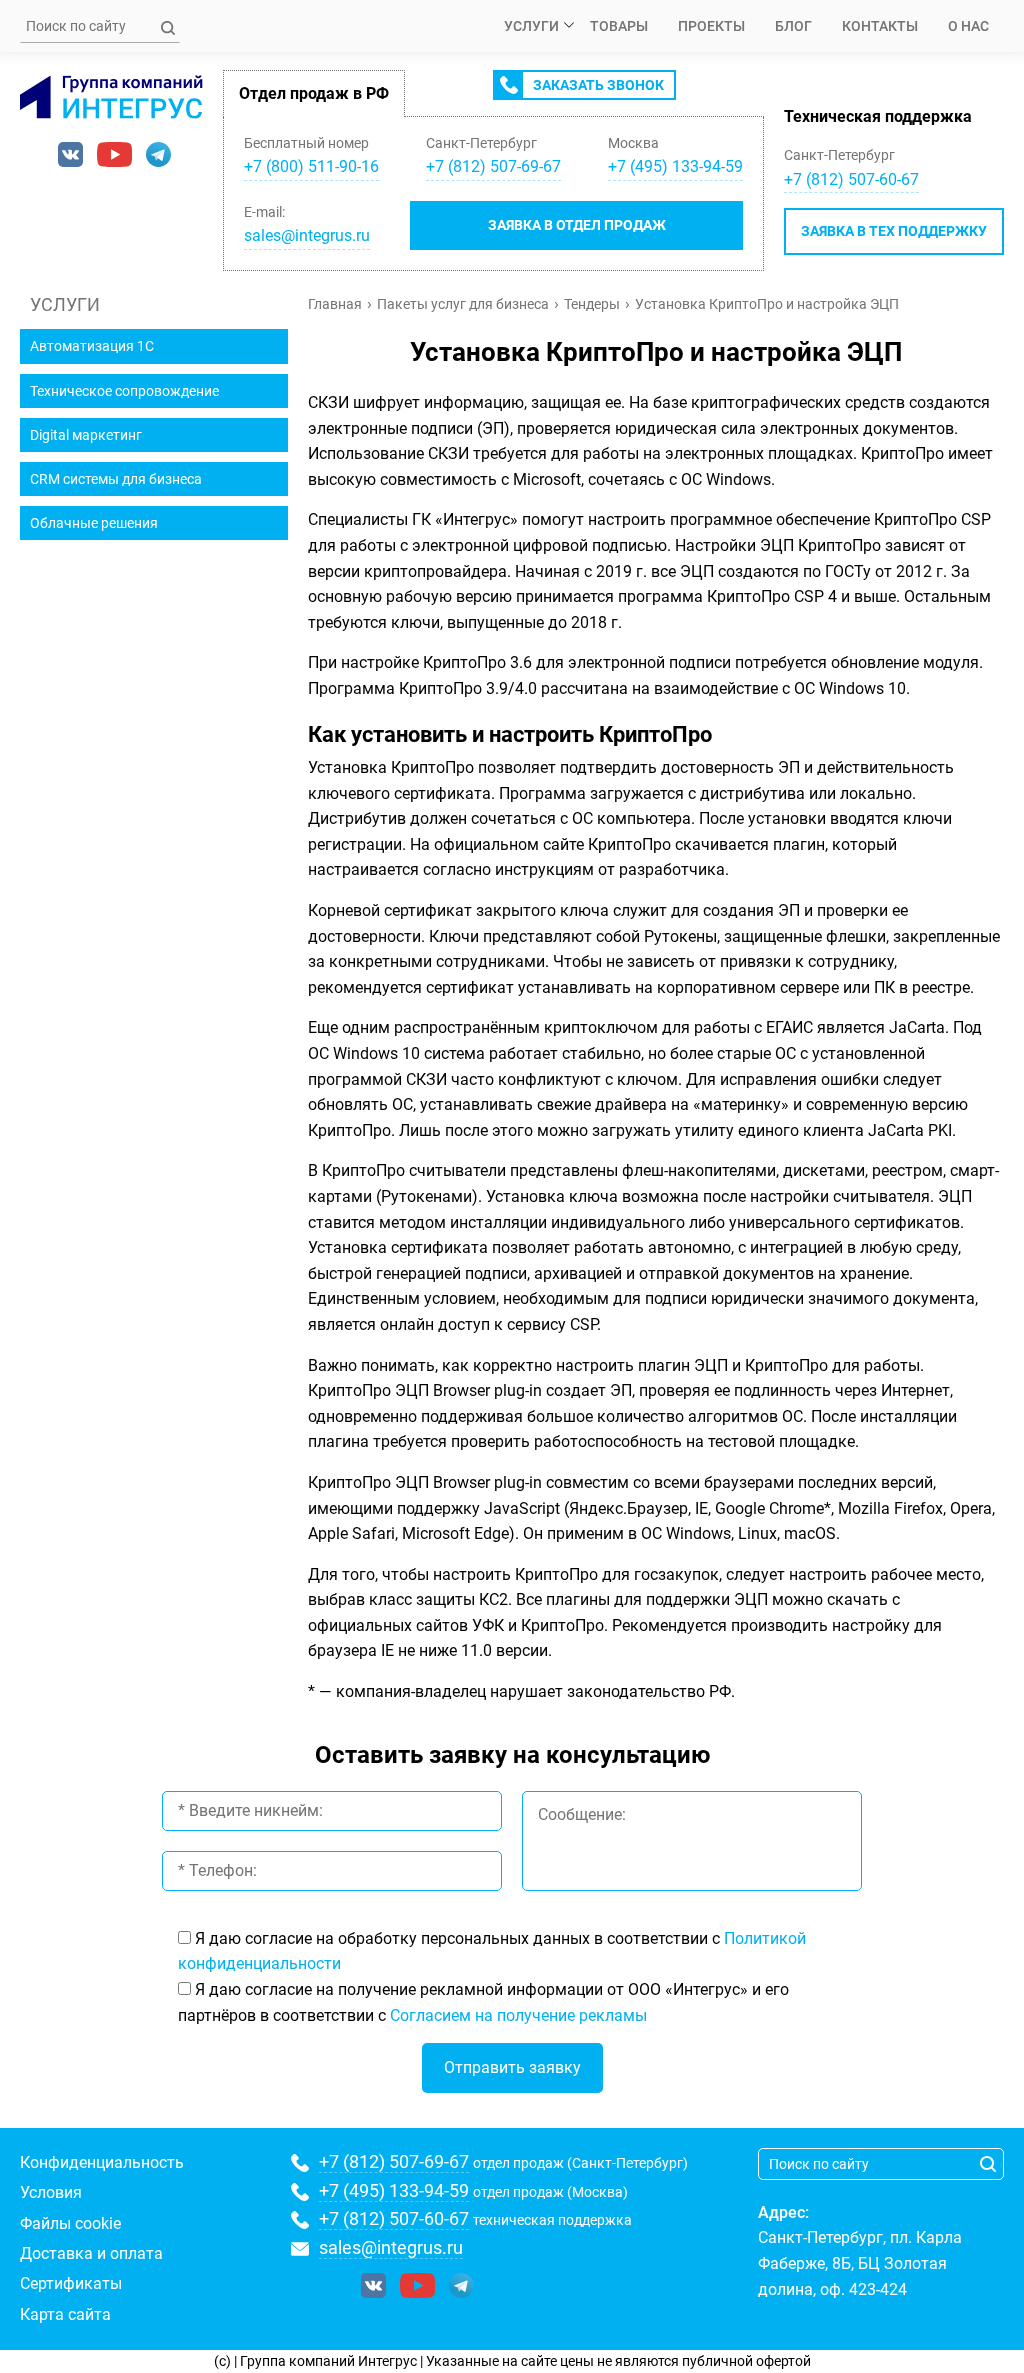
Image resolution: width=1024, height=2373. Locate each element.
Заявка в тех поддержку (894, 231)
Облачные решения (94, 523)
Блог (793, 26)
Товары (619, 26)
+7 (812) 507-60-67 (851, 179)
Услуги (531, 26)
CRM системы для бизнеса (116, 479)
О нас (968, 26)
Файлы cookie (70, 2223)
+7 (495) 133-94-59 (394, 2190)
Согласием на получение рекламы (518, 2015)
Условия (51, 2192)
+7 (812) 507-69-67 (394, 2161)
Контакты (880, 26)
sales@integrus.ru (307, 235)
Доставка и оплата (91, 2253)
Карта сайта (65, 2314)
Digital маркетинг (86, 435)
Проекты (711, 26)
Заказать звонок (598, 85)
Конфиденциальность (102, 2162)
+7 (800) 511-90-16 (311, 166)
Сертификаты (71, 2283)
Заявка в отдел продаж (577, 225)
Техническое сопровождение (124, 391)
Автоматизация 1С (92, 346)
